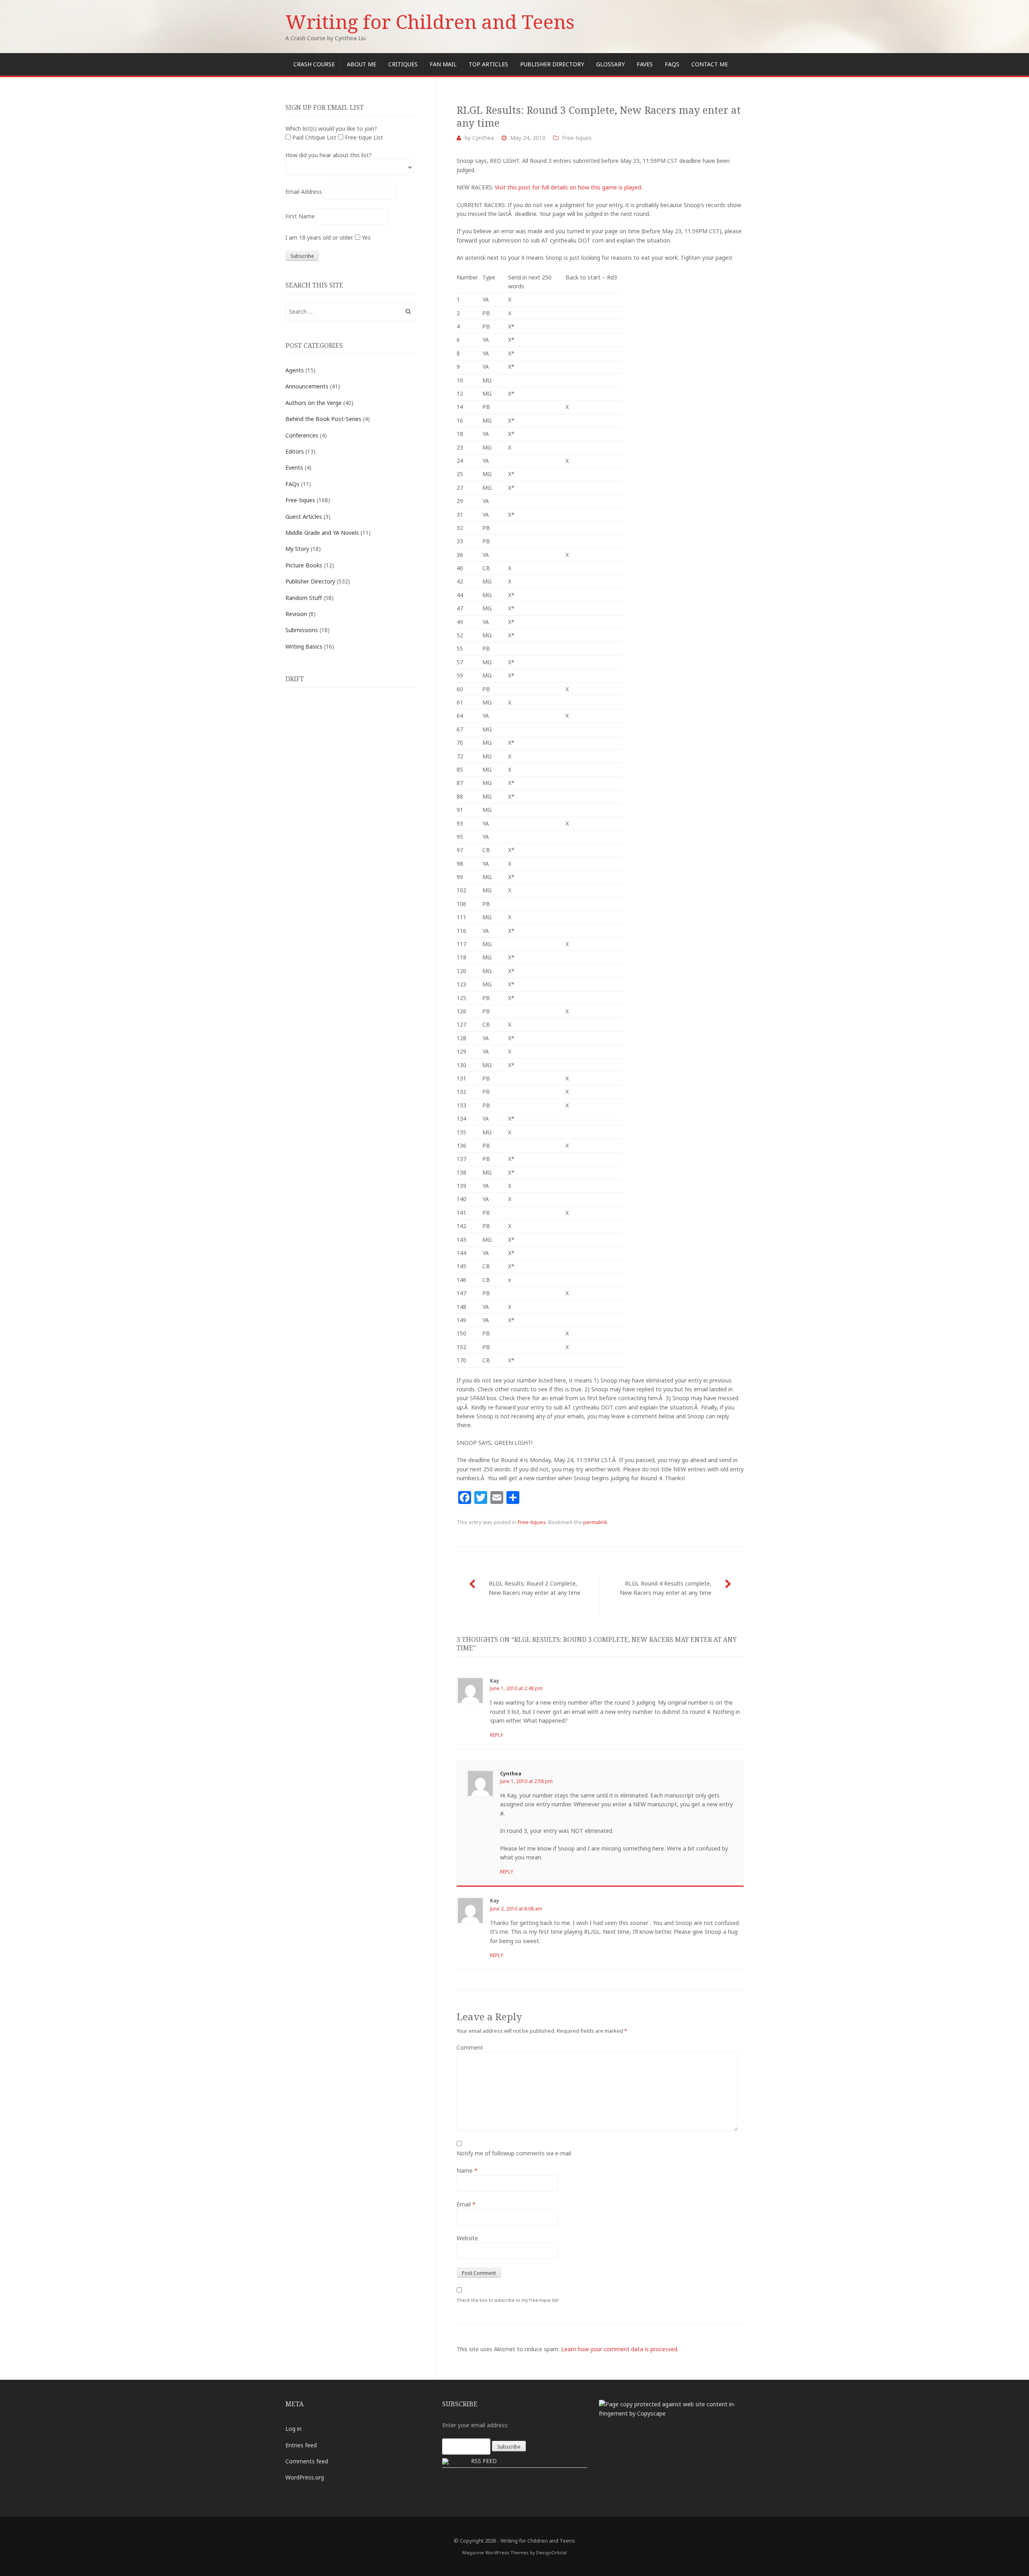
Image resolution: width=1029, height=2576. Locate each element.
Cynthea (483, 138)
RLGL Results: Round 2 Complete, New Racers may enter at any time (535, 1588)
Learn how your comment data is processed (619, 2349)
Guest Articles (304, 517)
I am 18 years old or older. (319, 237)
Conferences (302, 435)
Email (466, 2204)
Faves (645, 64)
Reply (497, 1735)
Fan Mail (443, 64)
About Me (362, 64)
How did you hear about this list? (329, 155)
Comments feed (307, 2461)
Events (294, 467)
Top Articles (488, 64)
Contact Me (710, 64)
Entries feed (301, 2445)
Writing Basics (304, 646)
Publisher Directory (552, 64)
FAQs (672, 64)
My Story (297, 549)
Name (467, 2170)
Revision (296, 614)
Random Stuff (304, 598)
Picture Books (304, 565)
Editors (295, 451)
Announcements (307, 386)
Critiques (403, 64)
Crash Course (314, 64)
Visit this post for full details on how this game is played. (569, 187)
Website (467, 2238)
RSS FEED (484, 2461)
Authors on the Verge (314, 403)
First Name (300, 216)
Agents (295, 370)
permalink (595, 1522)
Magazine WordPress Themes (495, 2552)
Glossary (610, 64)
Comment (470, 2047)
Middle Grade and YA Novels (322, 533)
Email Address (304, 192)
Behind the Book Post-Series (323, 419)
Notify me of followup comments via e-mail (514, 2153)
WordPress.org (305, 2477)
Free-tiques (577, 138)
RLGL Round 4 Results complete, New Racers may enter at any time (666, 1588)
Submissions (302, 630)
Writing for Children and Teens (430, 22)
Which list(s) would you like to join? (331, 128)
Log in (293, 2429)
